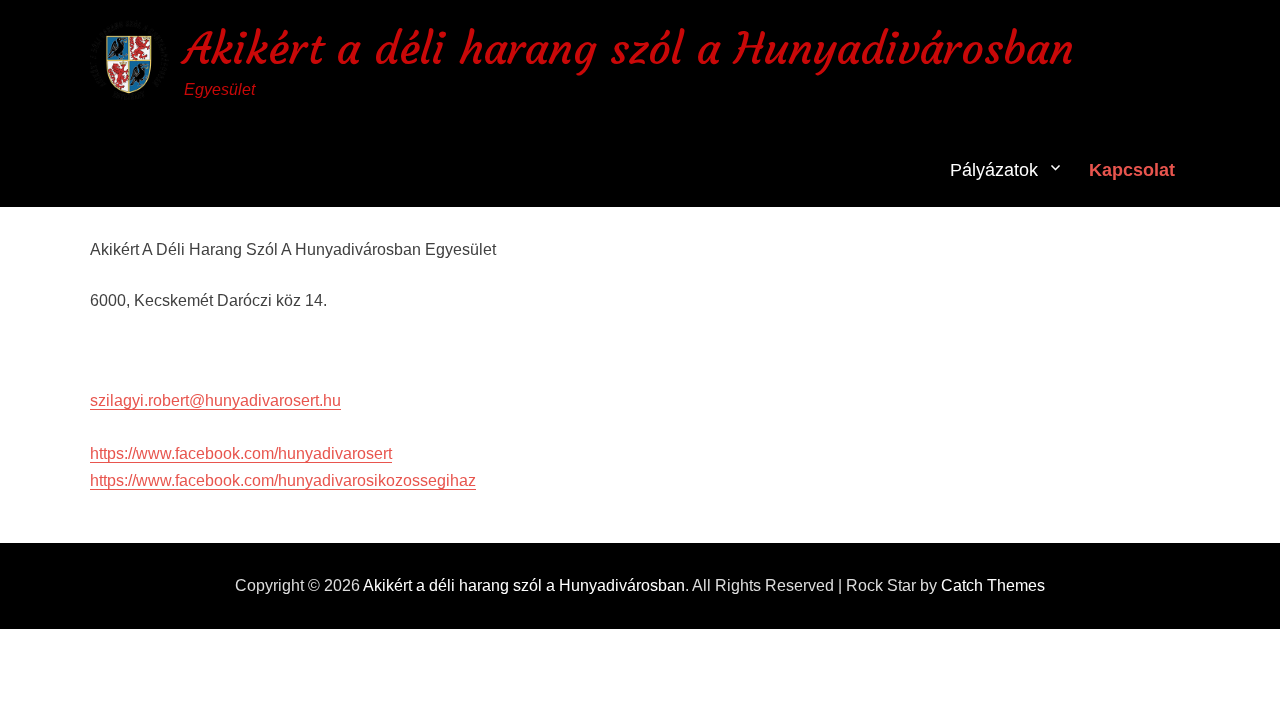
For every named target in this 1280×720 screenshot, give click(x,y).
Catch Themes (993, 585)
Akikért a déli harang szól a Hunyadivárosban (629, 48)
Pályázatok (994, 170)
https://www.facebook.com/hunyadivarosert (241, 453)
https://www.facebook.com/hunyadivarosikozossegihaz (283, 480)
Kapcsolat (1132, 170)
